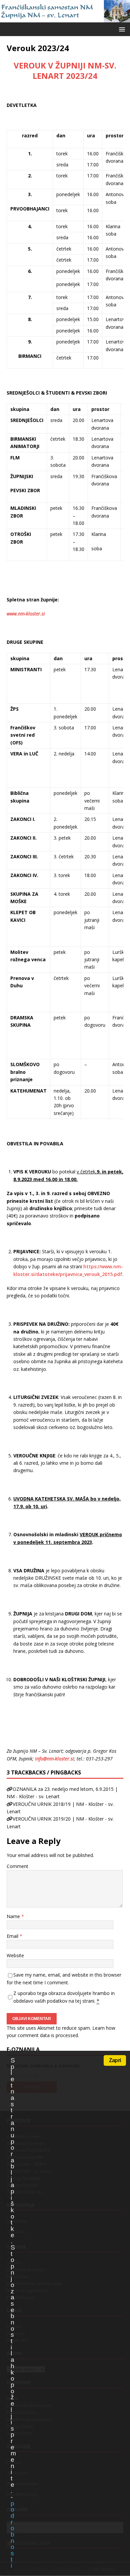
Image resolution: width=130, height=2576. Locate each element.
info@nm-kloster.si (54, 1759)
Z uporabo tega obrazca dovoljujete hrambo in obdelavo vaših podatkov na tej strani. (64, 1997)
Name (14, 1916)
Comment (17, 1866)
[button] (121, 29)
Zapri (115, 2060)
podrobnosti (12, 2535)
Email (13, 1936)
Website (15, 1955)
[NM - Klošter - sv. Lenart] (65, 19)
